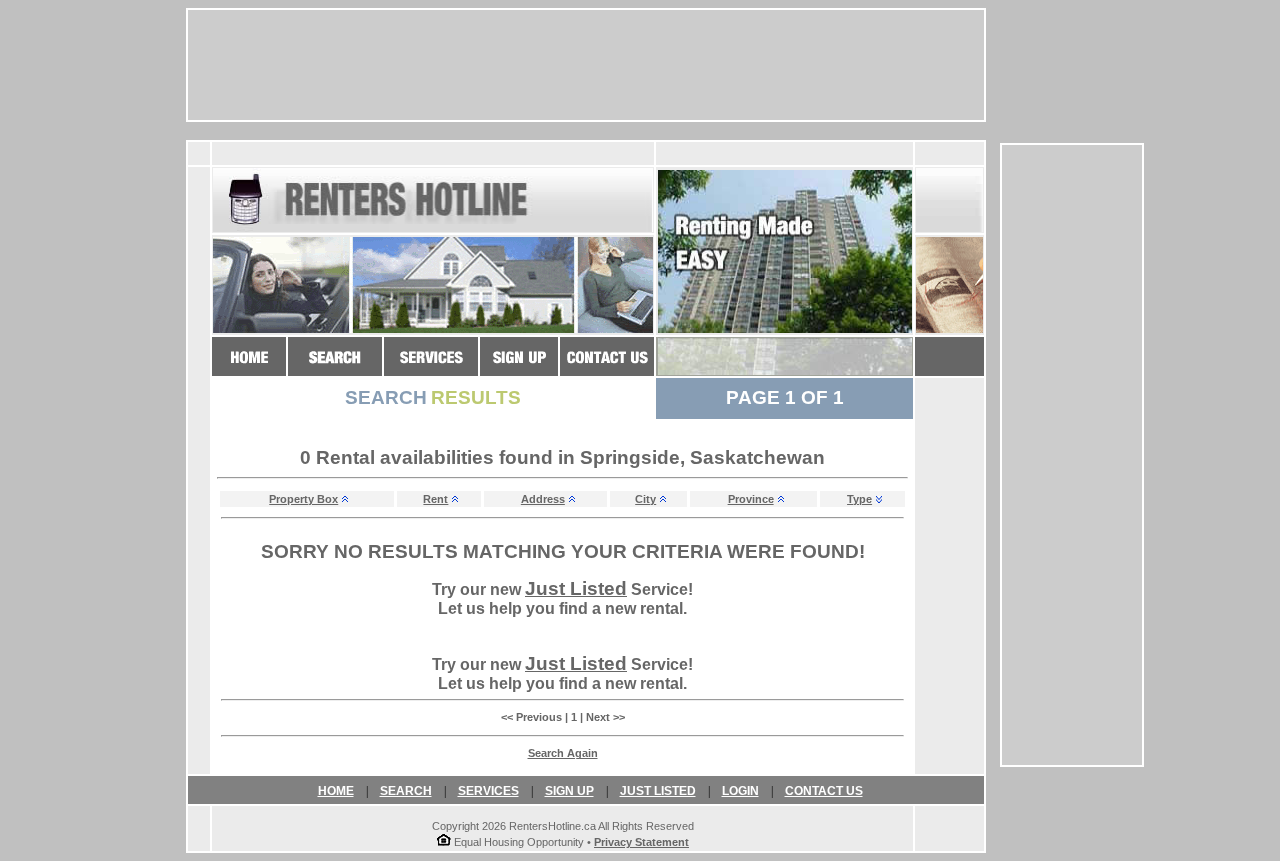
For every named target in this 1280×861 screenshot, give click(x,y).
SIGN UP (569, 791)
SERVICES (488, 791)
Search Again (563, 753)
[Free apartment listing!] (519, 366)
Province (751, 499)
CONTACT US (824, 791)
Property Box (303, 499)
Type (859, 499)
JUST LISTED (658, 791)
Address (543, 499)
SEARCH (406, 791)
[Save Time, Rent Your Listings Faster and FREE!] (431, 366)
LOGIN (740, 791)
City (645, 499)
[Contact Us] (607, 366)
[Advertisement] (1072, 455)
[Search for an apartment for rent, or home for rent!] (335, 366)
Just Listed (576, 588)
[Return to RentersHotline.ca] (249, 366)
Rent (435, 499)
